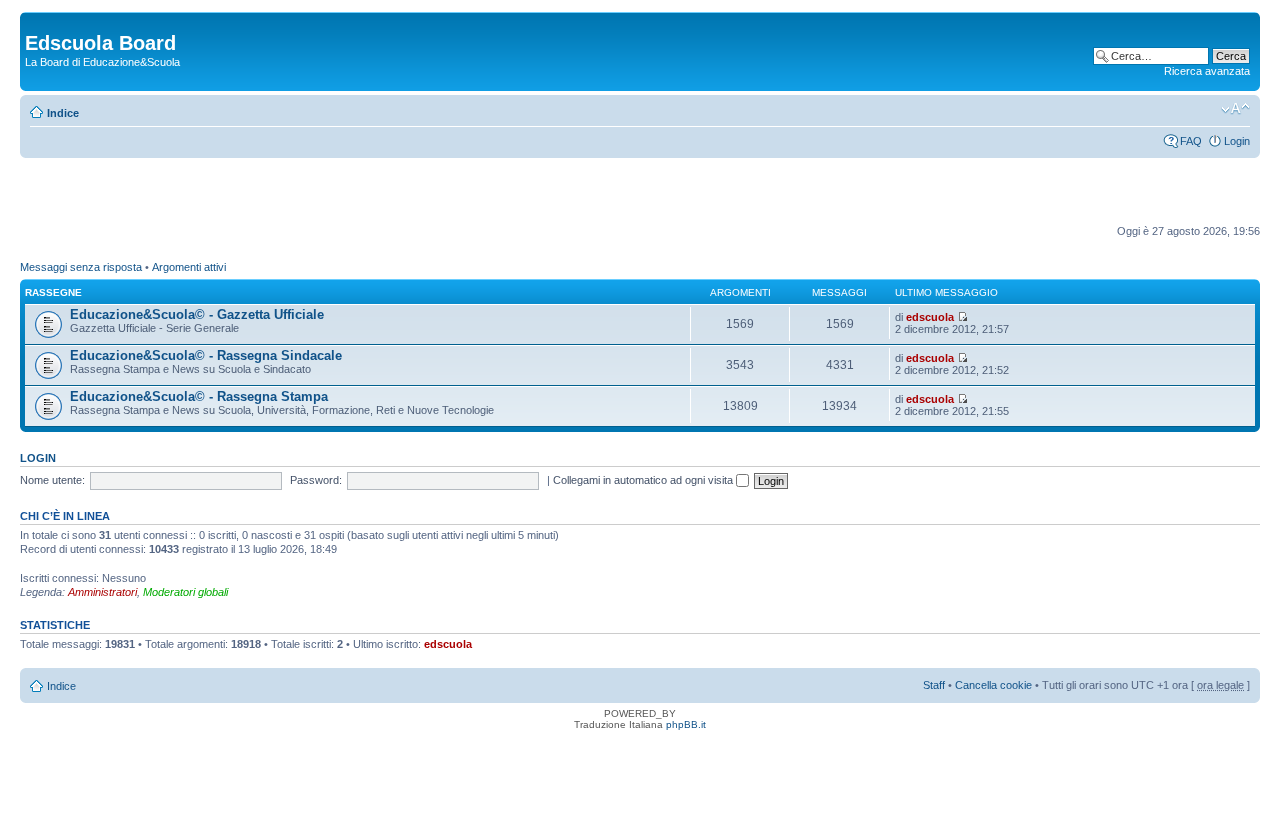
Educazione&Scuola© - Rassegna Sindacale (206, 355)
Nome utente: (52, 480)
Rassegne (53, 292)
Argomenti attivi (189, 267)
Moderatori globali (185, 592)
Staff (934, 685)
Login (1237, 141)
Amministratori (102, 592)
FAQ (1191, 141)
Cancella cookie (993, 685)
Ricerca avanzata (1207, 71)
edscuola (930, 317)
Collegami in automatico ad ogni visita (644, 480)
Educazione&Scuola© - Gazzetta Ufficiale (197, 314)
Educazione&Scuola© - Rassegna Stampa (199, 396)
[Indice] (36, 22)
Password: (316, 480)
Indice (63, 113)
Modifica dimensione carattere (1235, 109)
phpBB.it (686, 724)
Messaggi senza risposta (81, 267)
